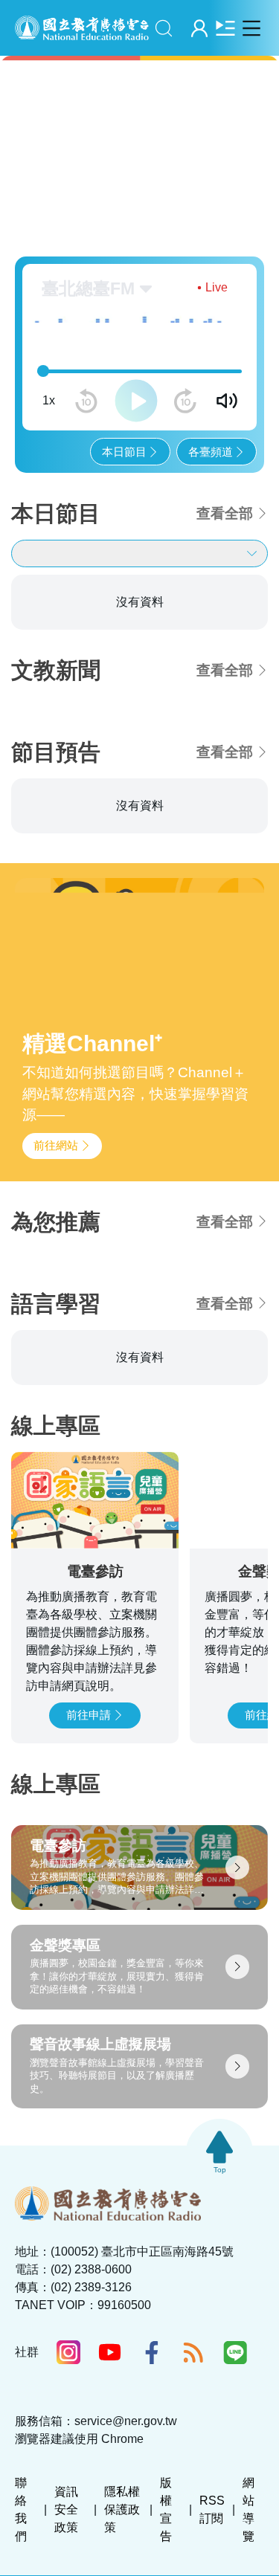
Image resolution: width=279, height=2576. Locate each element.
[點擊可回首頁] (82, 28)
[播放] (136, 401)
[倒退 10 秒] (86, 401)
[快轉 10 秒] (185, 401)
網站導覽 (248, 2509)
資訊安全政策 (66, 2509)
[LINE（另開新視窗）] (235, 2352)
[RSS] (193, 2352)
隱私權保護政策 (122, 2509)
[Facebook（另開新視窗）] (152, 2352)
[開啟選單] (251, 28)
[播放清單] (225, 28)
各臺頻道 (211, 452)
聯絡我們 (21, 2509)
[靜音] (227, 401)
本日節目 (124, 452)
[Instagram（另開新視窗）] (68, 2352)
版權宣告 (166, 2509)
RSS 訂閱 (212, 2509)
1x (49, 400)
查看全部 (225, 513)
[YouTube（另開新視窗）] (110, 2352)
